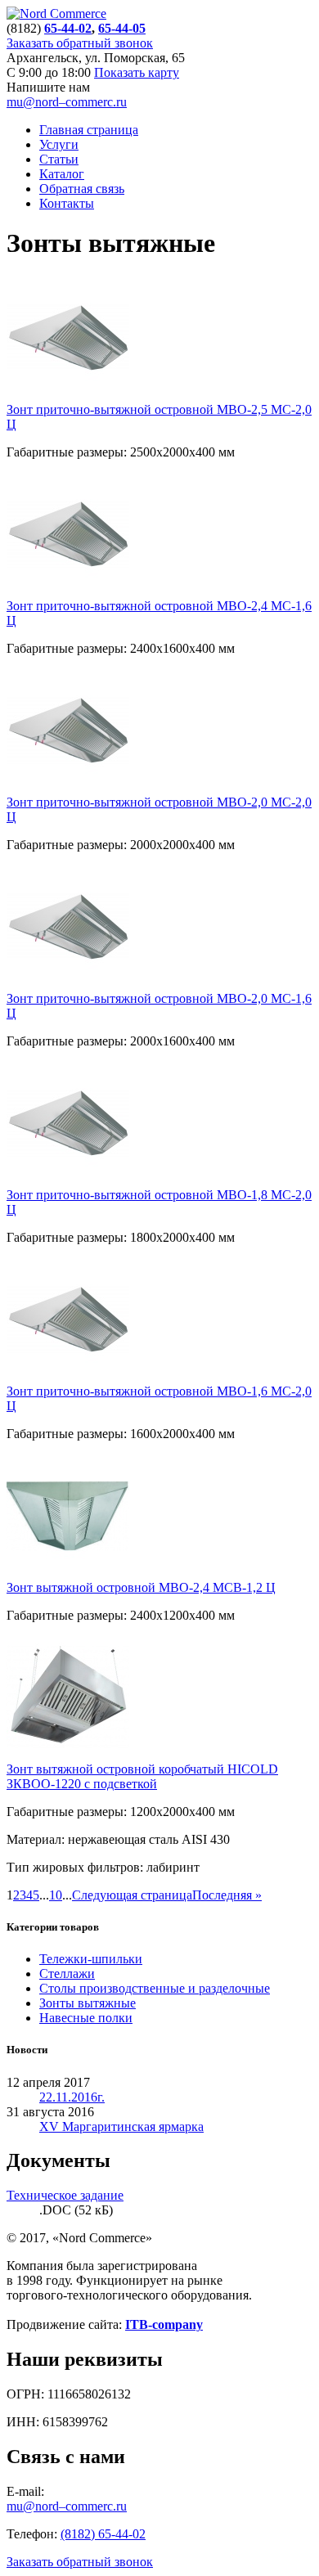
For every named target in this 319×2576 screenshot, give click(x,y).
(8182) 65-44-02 (103, 2534)
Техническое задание (65, 2195)
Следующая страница (132, 1895)
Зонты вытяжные (88, 2003)
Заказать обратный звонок (80, 43)
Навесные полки (86, 2018)
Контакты (67, 203)
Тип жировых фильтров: (75, 1867)
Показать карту (137, 72)
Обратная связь (82, 189)
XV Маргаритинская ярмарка (121, 2126)
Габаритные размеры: (67, 452)
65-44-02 (68, 28)
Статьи (59, 159)
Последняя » (227, 1895)
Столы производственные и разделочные (155, 1988)
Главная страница (89, 130)
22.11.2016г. (72, 2097)
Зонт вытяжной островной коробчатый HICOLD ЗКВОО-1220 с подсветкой (142, 1776)
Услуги (59, 144)
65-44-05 (122, 28)
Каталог (62, 174)
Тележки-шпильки (91, 1959)
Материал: (36, 1839)
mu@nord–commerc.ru (67, 102)
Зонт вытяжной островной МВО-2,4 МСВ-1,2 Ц (141, 1587)
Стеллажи (67, 1974)
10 (56, 1895)
